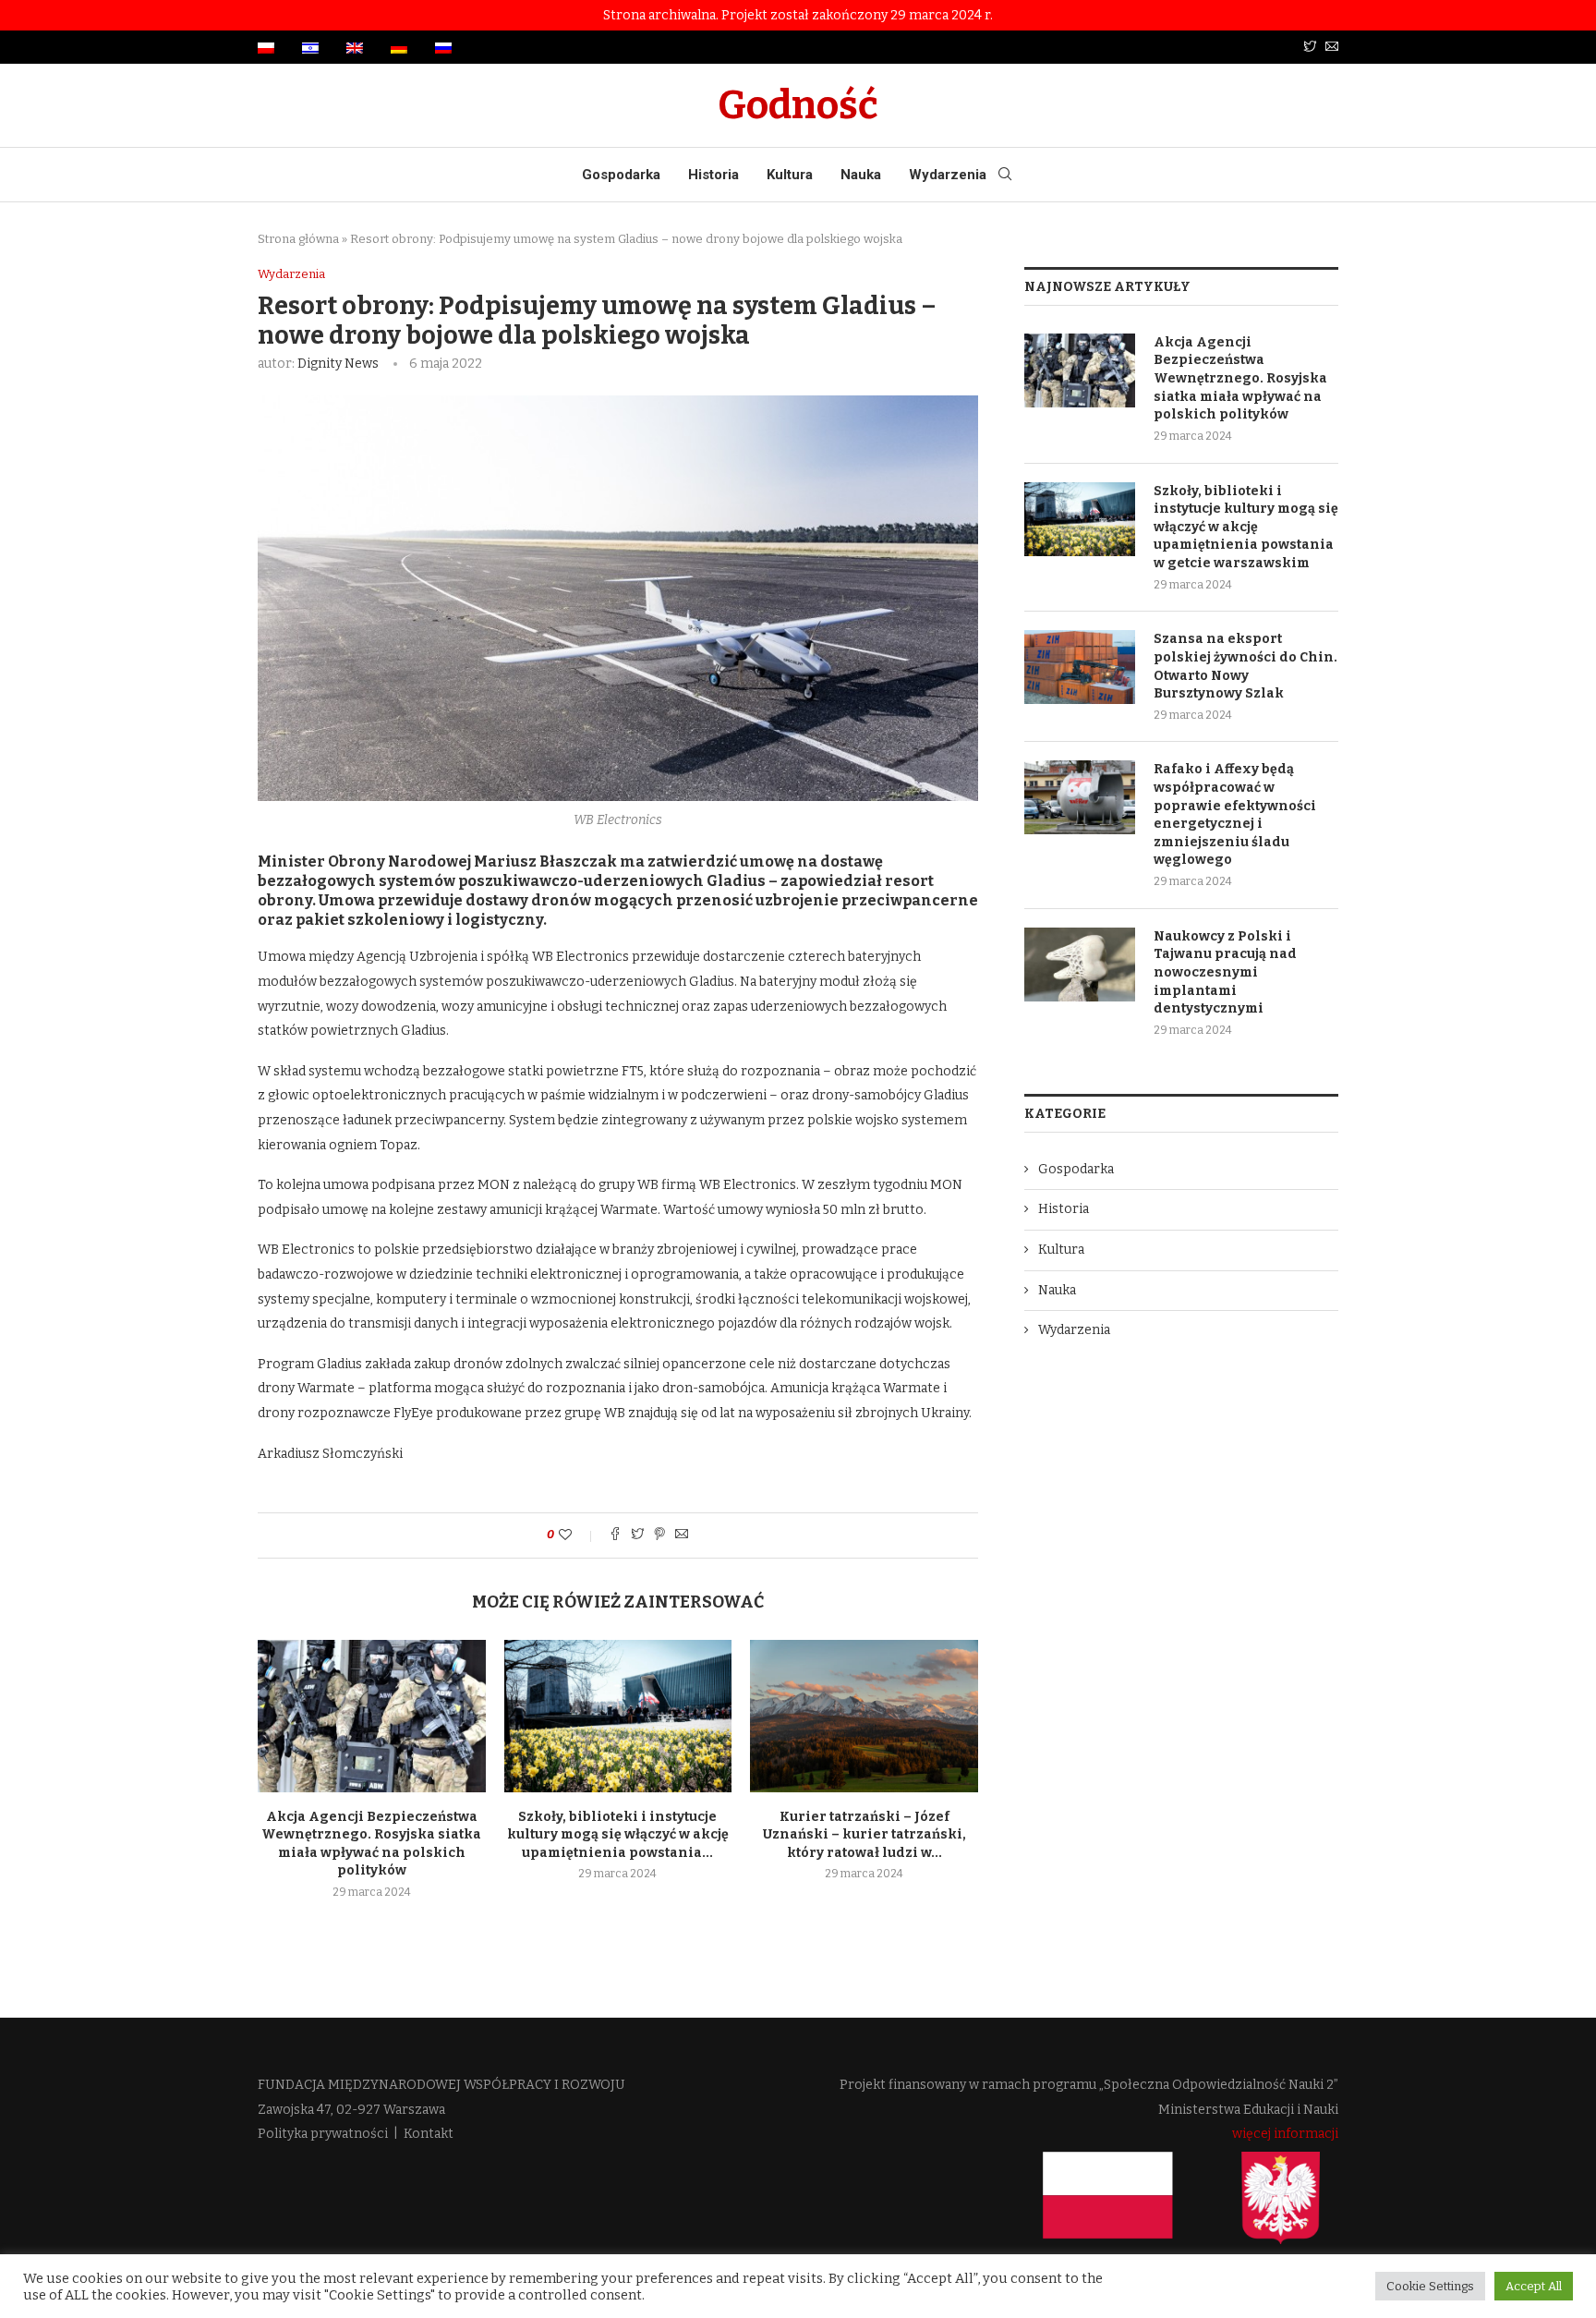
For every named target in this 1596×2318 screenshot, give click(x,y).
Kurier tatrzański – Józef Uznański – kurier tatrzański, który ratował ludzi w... (864, 1835)
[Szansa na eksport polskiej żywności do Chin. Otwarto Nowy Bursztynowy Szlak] (1080, 667)
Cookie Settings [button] (1430, 2286)
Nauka (861, 175)
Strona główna (298, 239)
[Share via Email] (682, 1535)
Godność (798, 105)
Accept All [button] (1534, 2286)
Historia (713, 175)
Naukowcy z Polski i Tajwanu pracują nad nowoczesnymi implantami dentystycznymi (1225, 972)
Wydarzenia (948, 175)
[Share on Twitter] (637, 1535)
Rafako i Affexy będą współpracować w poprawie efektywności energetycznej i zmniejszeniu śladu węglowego (1235, 814)
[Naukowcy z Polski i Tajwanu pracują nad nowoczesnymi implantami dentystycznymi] (1080, 965)
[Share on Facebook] (615, 1535)
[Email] (1332, 48)
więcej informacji (1285, 2134)
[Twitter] (1310, 48)
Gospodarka (621, 175)
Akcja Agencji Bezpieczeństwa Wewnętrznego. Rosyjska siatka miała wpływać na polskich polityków (1240, 378)
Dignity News (338, 364)
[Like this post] (578, 1535)
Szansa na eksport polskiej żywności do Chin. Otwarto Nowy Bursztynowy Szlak (1245, 666)
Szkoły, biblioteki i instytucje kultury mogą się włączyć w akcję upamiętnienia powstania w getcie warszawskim (1246, 527)
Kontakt (429, 2134)
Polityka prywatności (323, 2134)
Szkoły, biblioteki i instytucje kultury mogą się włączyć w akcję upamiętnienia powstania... (618, 1835)
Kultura (790, 175)
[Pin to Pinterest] (659, 1535)
